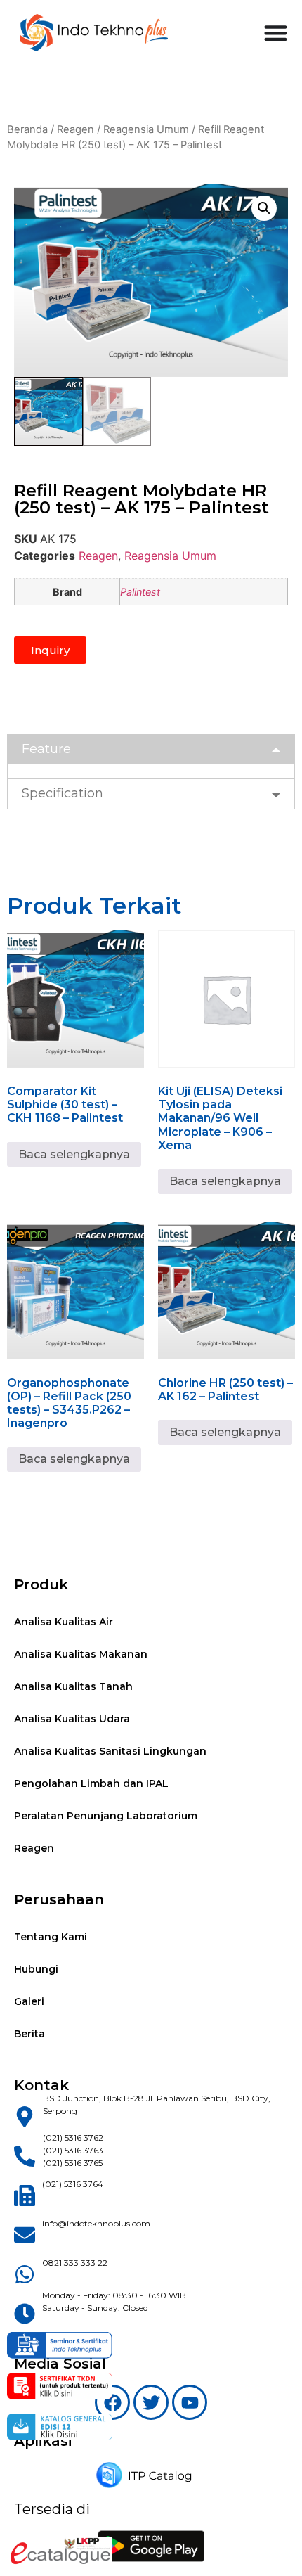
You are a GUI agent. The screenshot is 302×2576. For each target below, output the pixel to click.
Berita (29, 2034)
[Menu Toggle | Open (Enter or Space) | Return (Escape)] (276, 33)
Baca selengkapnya (74, 1154)
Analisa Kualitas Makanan (81, 1654)
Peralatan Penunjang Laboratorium (106, 1816)
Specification (63, 793)
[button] (264, 208)
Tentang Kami (51, 1937)
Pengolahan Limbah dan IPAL (91, 1783)
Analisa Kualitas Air (64, 1622)
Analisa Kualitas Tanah (73, 1686)
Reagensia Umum (146, 129)
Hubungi (36, 1969)
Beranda (27, 129)
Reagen (75, 129)
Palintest (140, 592)
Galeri (29, 2001)
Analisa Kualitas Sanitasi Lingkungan (110, 1751)
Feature (46, 749)
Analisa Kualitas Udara (72, 1719)
